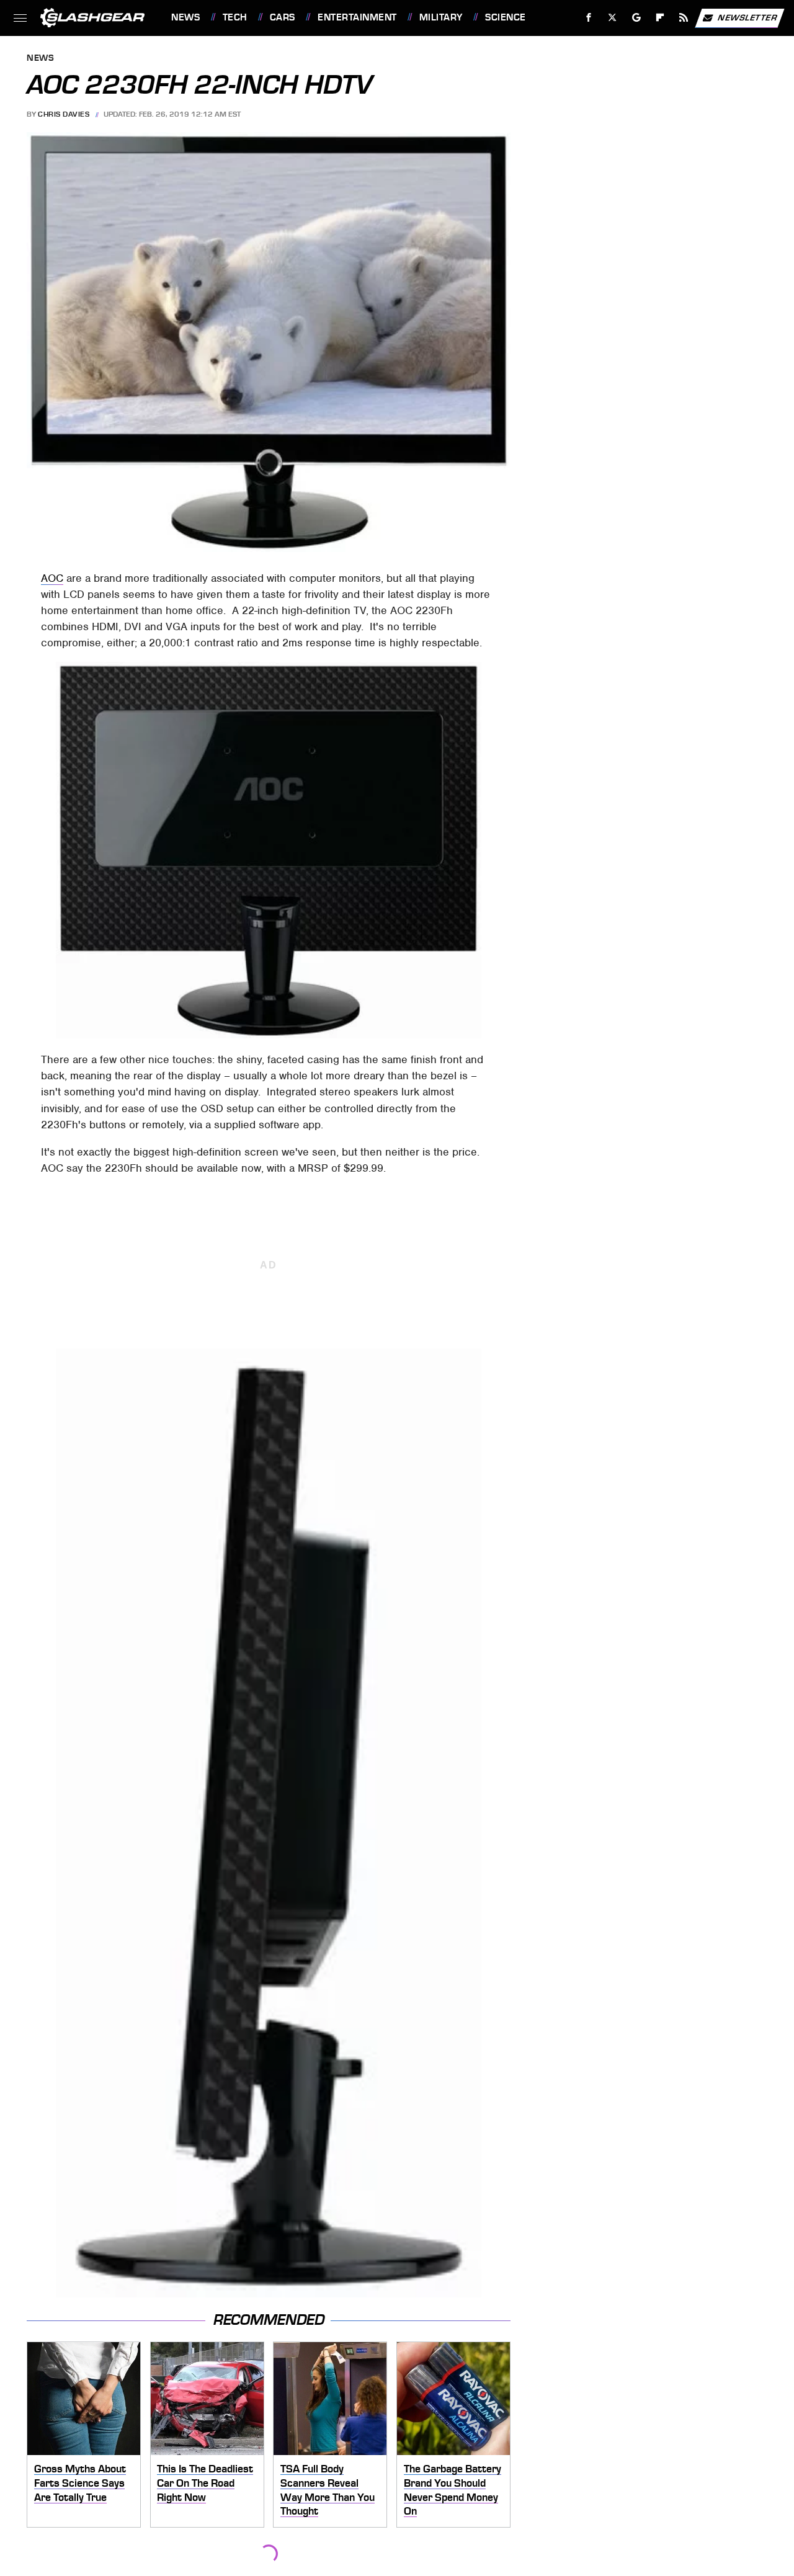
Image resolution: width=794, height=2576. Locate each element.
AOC (52, 578)
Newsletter (747, 17)
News (185, 17)
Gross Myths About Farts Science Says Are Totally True (80, 2483)
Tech (235, 17)
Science (505, 17)
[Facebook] (589, 18)
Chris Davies (64, 114)
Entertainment (357, 17)
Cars (283, 17)
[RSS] (684, 18)
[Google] (637, 18)
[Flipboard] (660, 18)
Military (441, 17)
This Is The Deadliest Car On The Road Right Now (205, 2483)
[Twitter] (613, 18)
